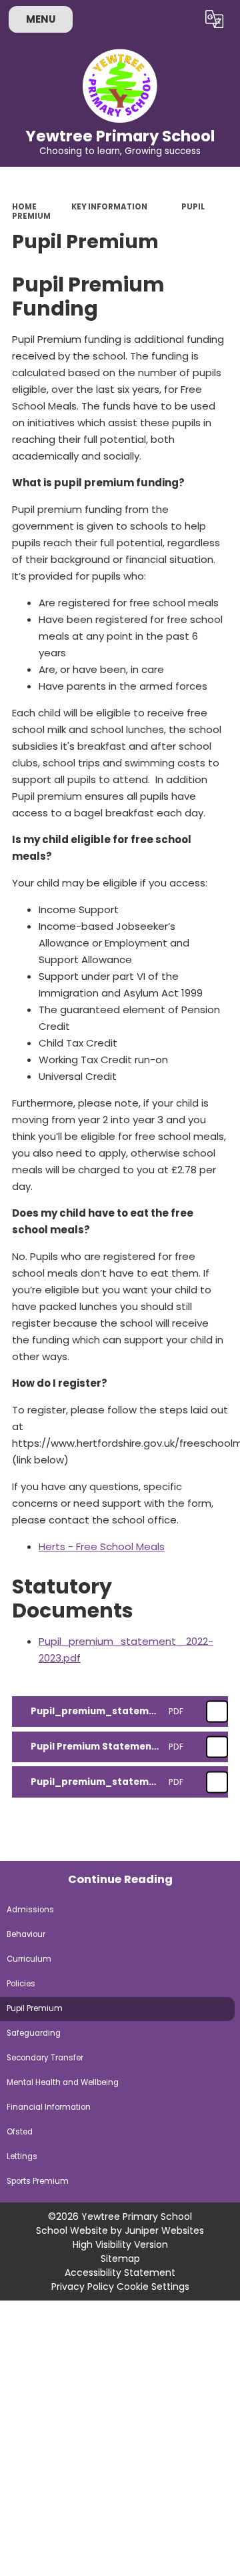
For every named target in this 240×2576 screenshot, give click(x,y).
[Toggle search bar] (182, 19)
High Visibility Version (120, 2244)
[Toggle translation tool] (215, 19)
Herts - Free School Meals (102, 1546)
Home (24, 207)
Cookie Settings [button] (153, 2287)
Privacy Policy (83, 2287)
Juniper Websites (164, 2230)
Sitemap (120, 2259)
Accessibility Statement (120, 2273)
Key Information (109, 207)
